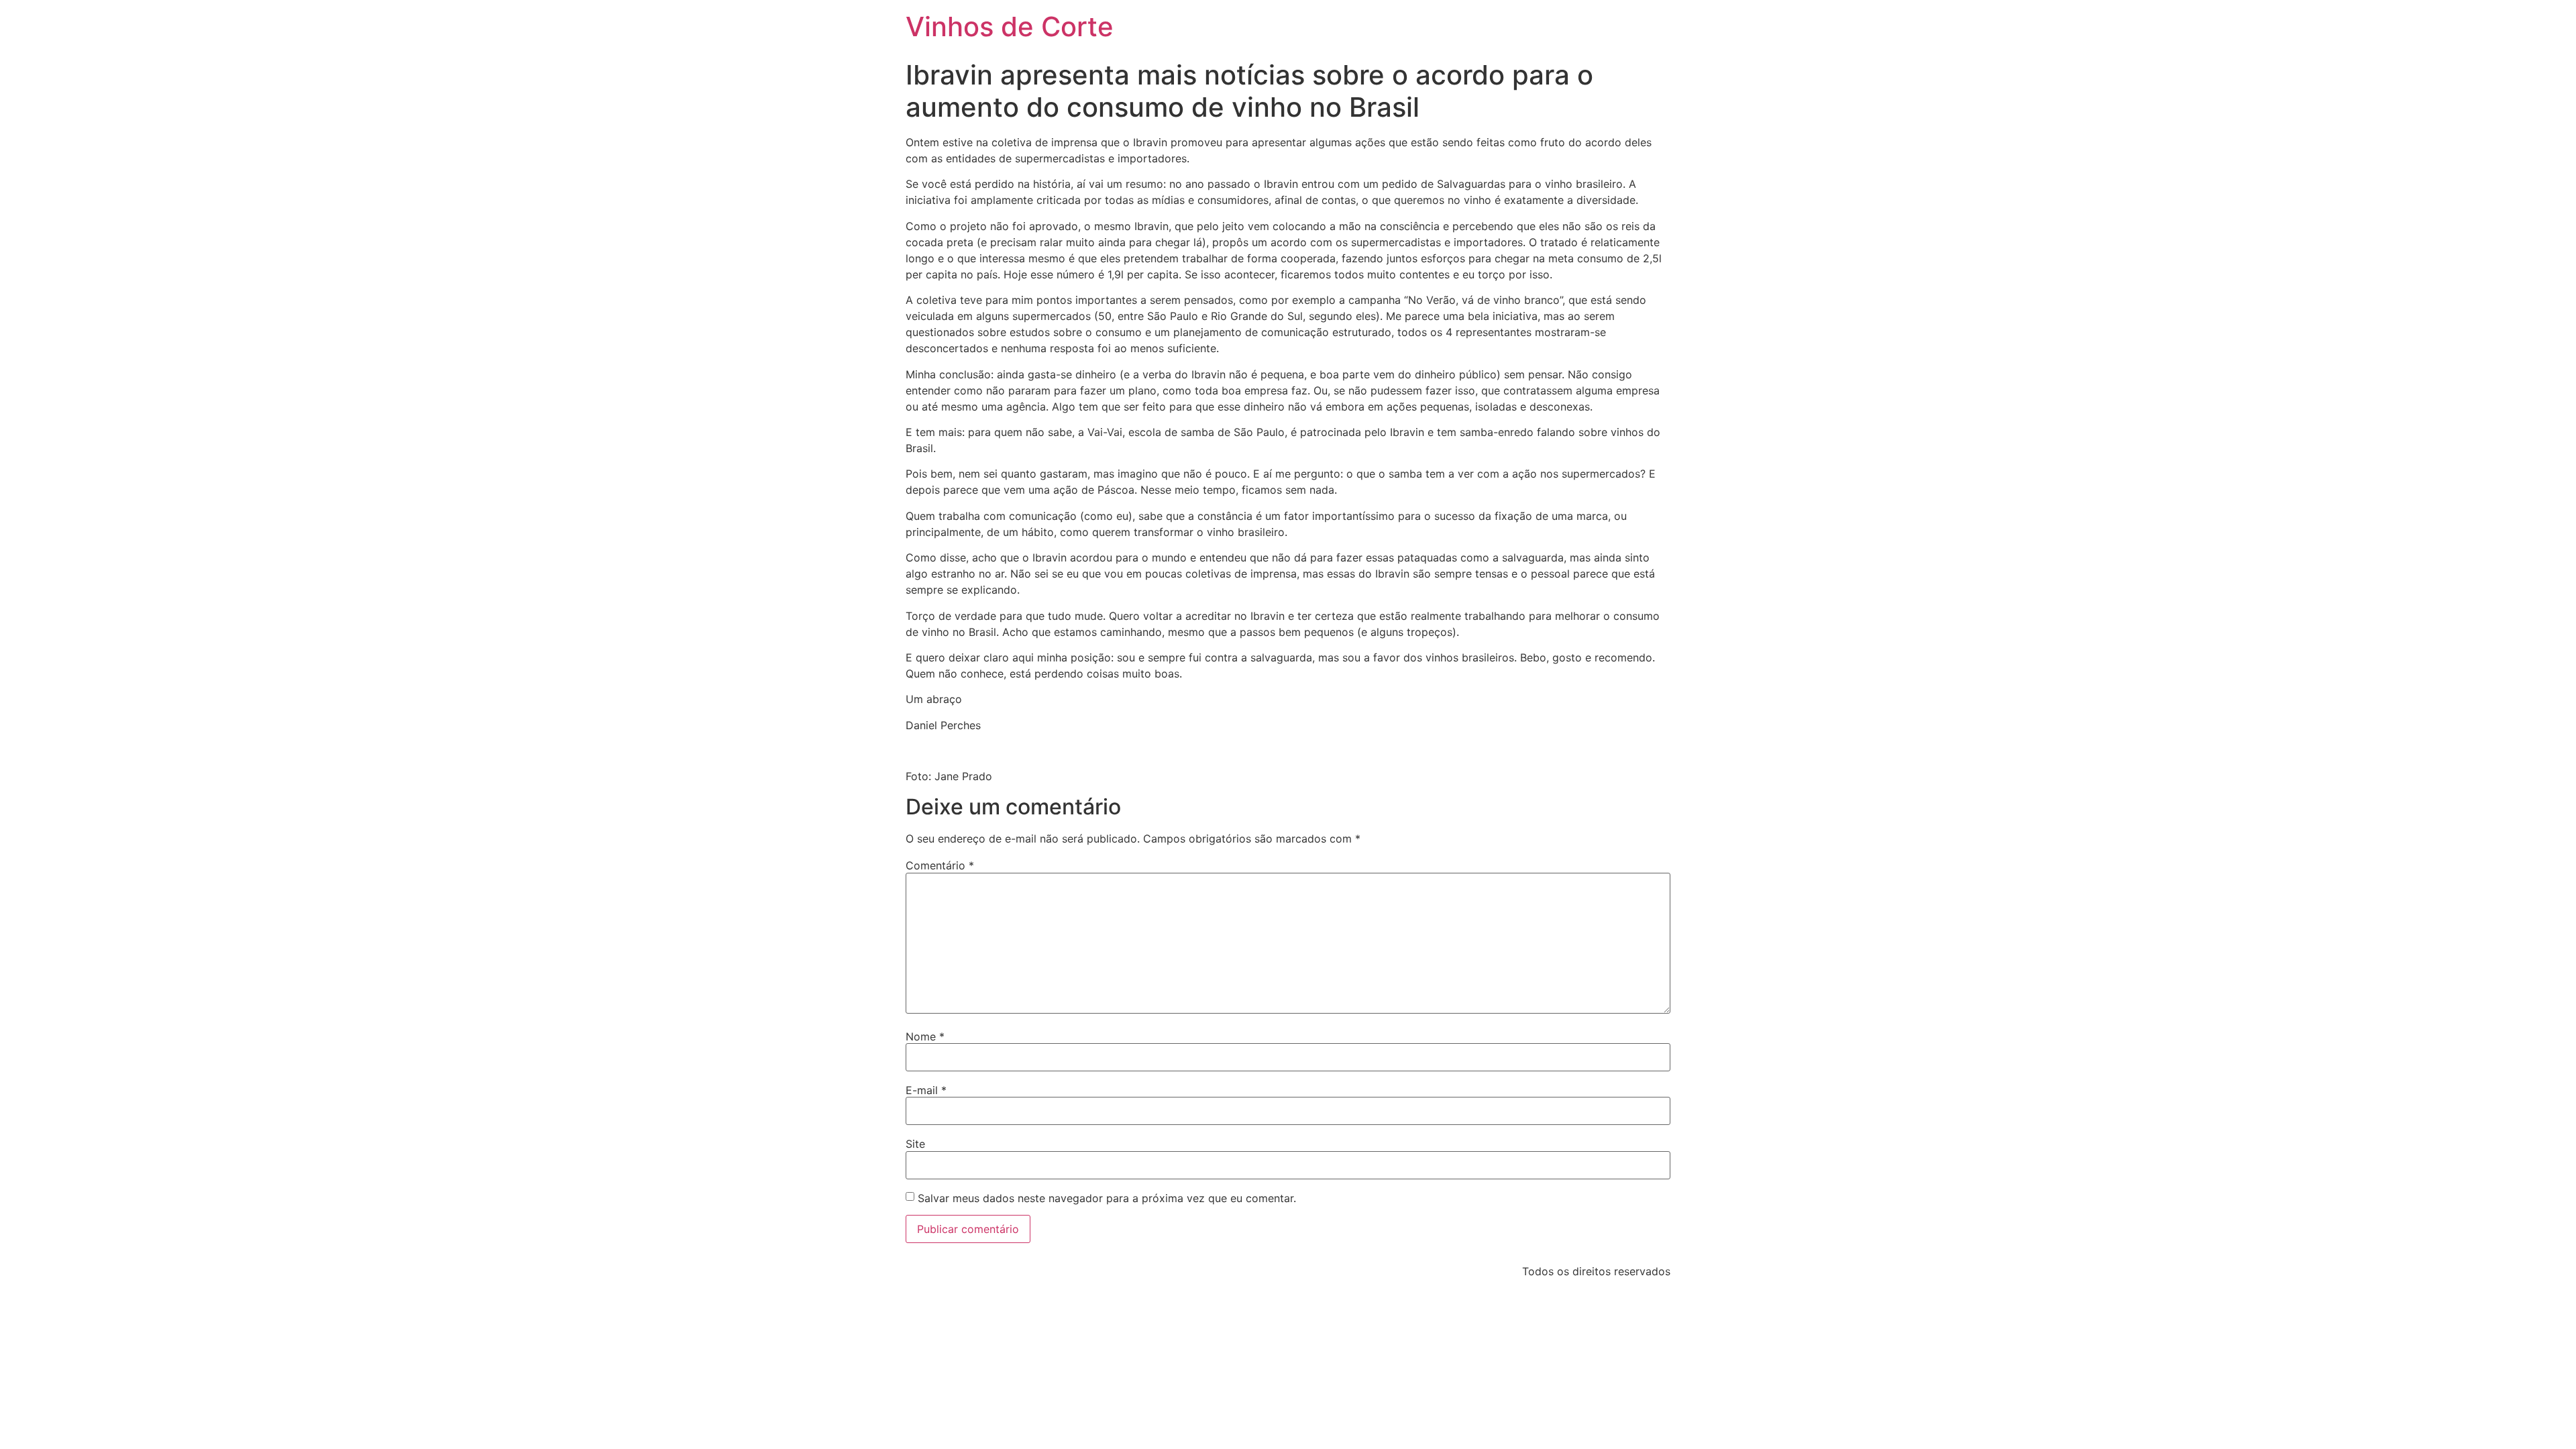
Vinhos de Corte (1010, 26)
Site (915, 1144)
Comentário (940, 865)
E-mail (926, 1090)
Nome (925, 1036)
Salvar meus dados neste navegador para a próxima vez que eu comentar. (1107, 1198)
